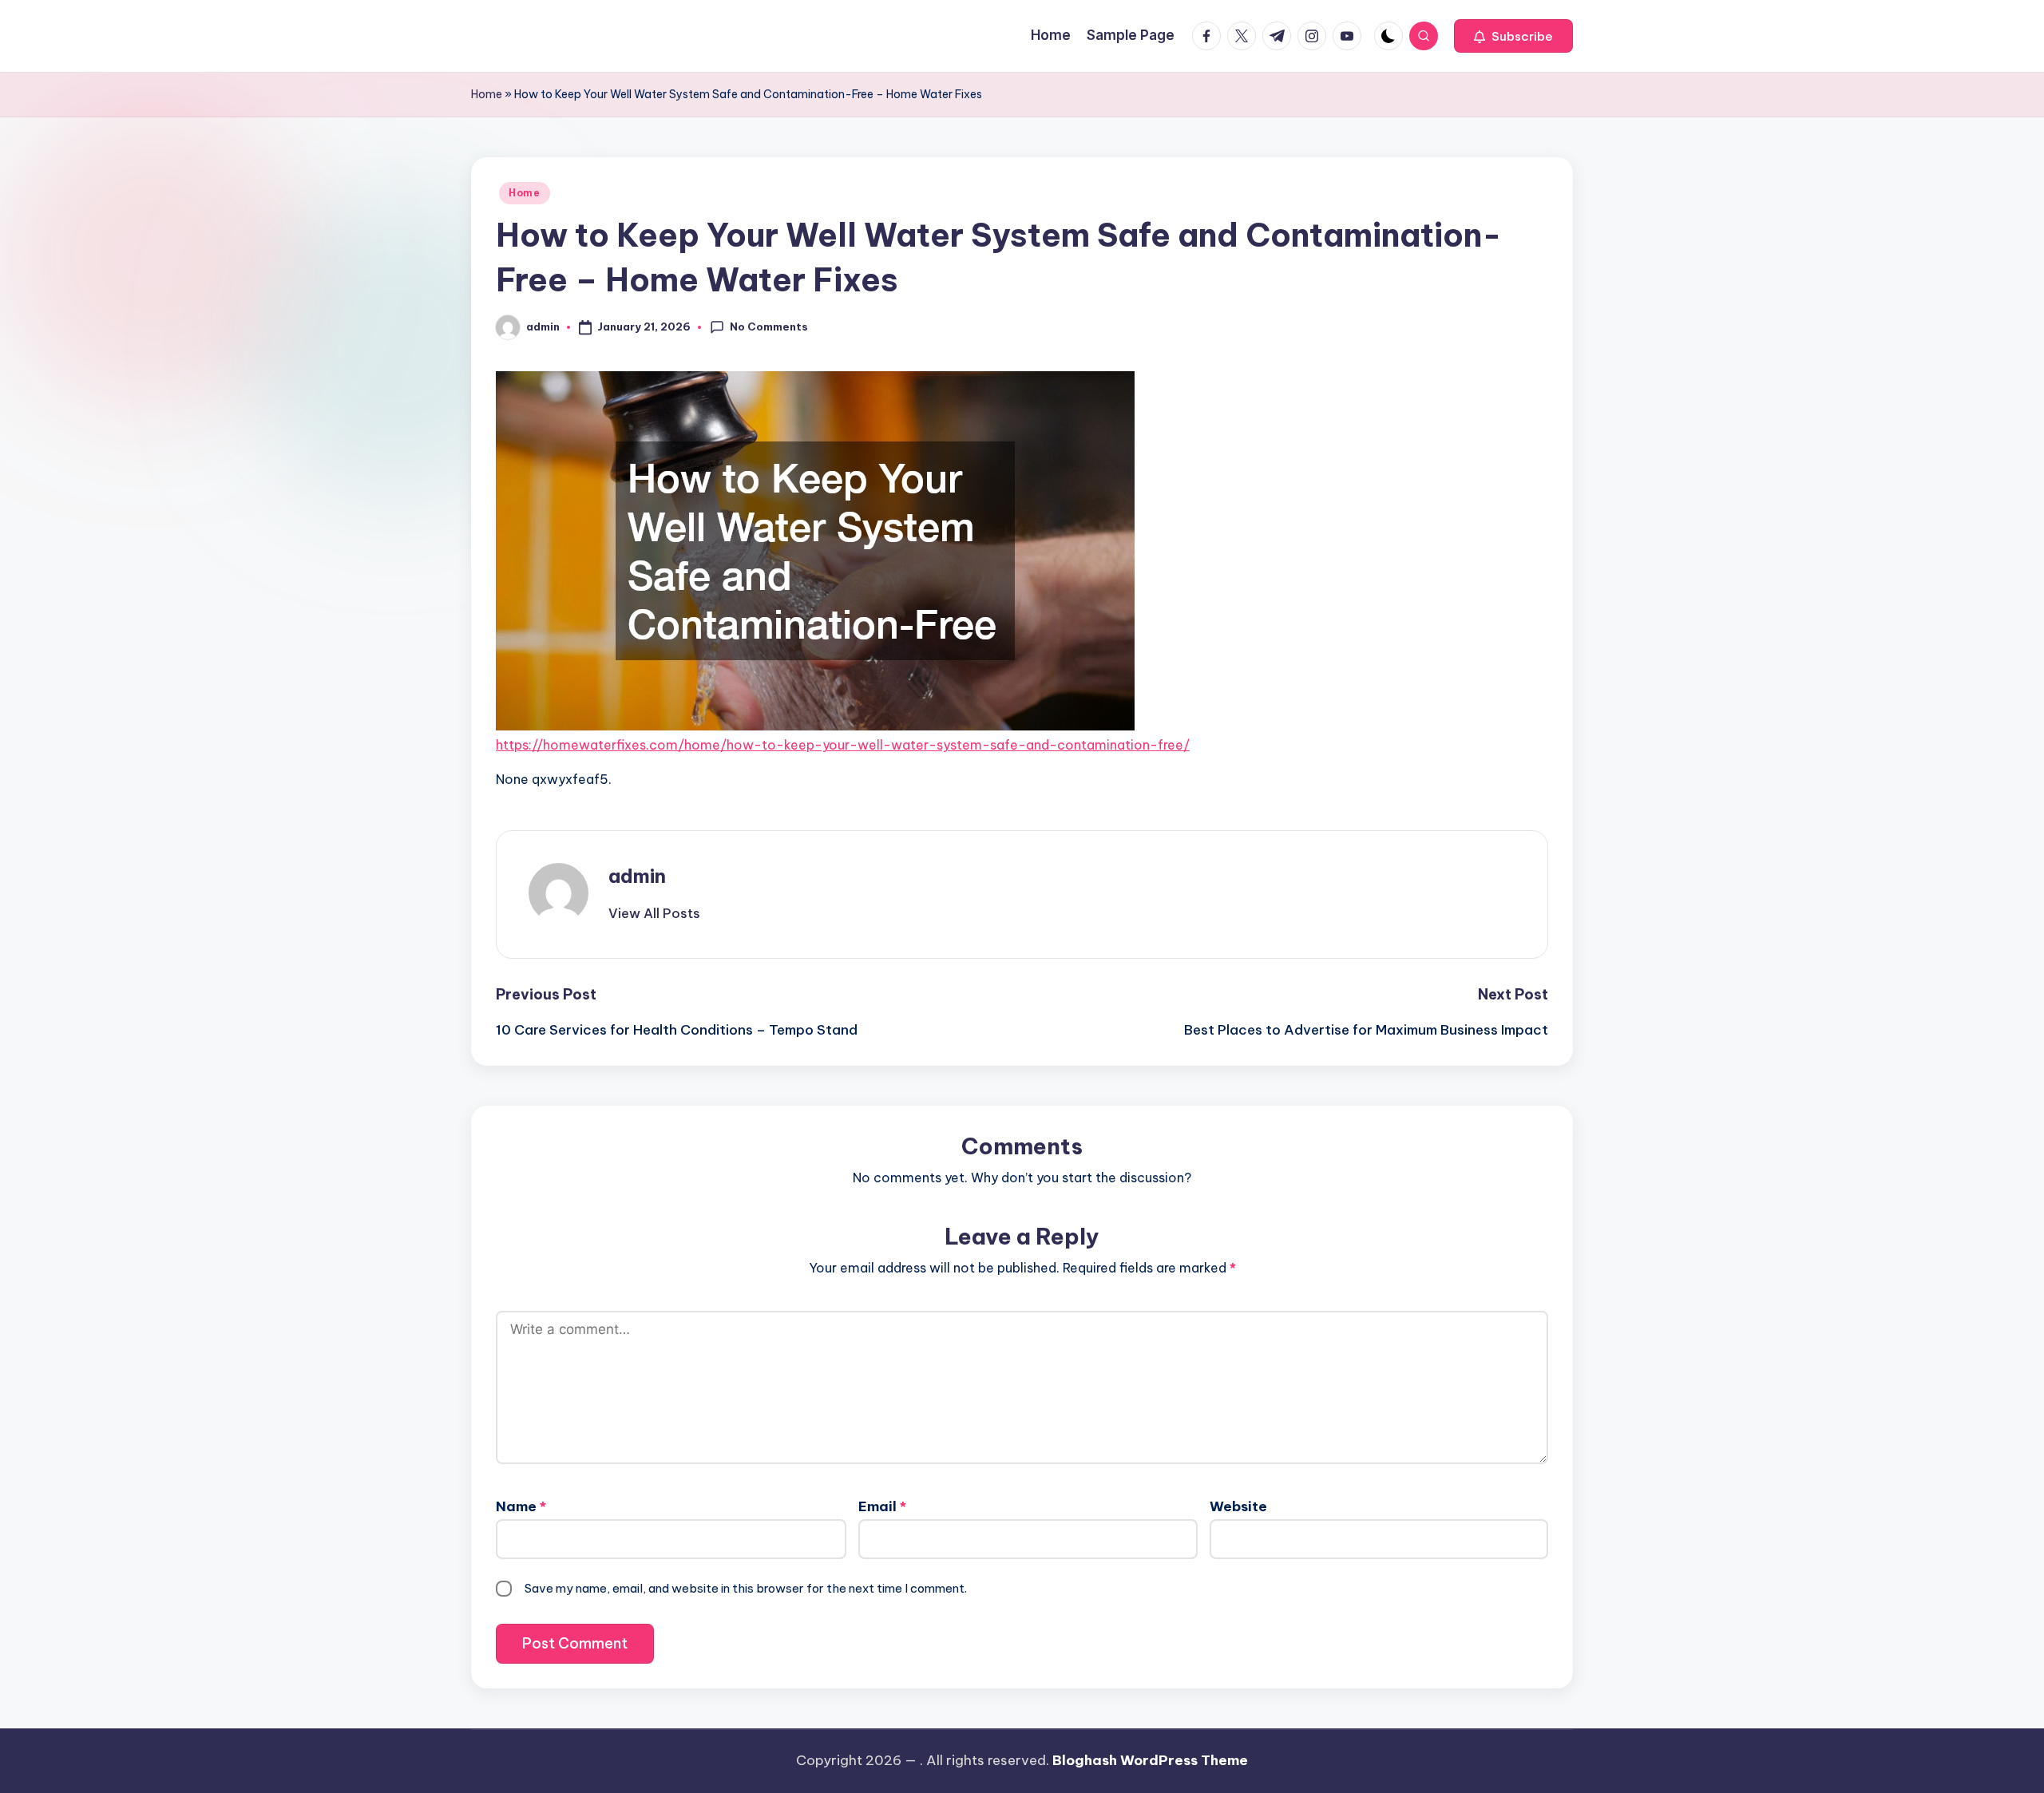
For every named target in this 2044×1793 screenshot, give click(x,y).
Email (882, 1506)
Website (1238, 1506)
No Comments (769, 327)
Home (487, 94)
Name (521, 1506)
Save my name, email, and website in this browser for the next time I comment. (746, 1588)
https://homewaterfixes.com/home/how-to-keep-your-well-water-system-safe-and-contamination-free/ (843, 745)
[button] (1513, 36)
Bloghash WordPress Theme (1150, 1760)
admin (637, 876)
